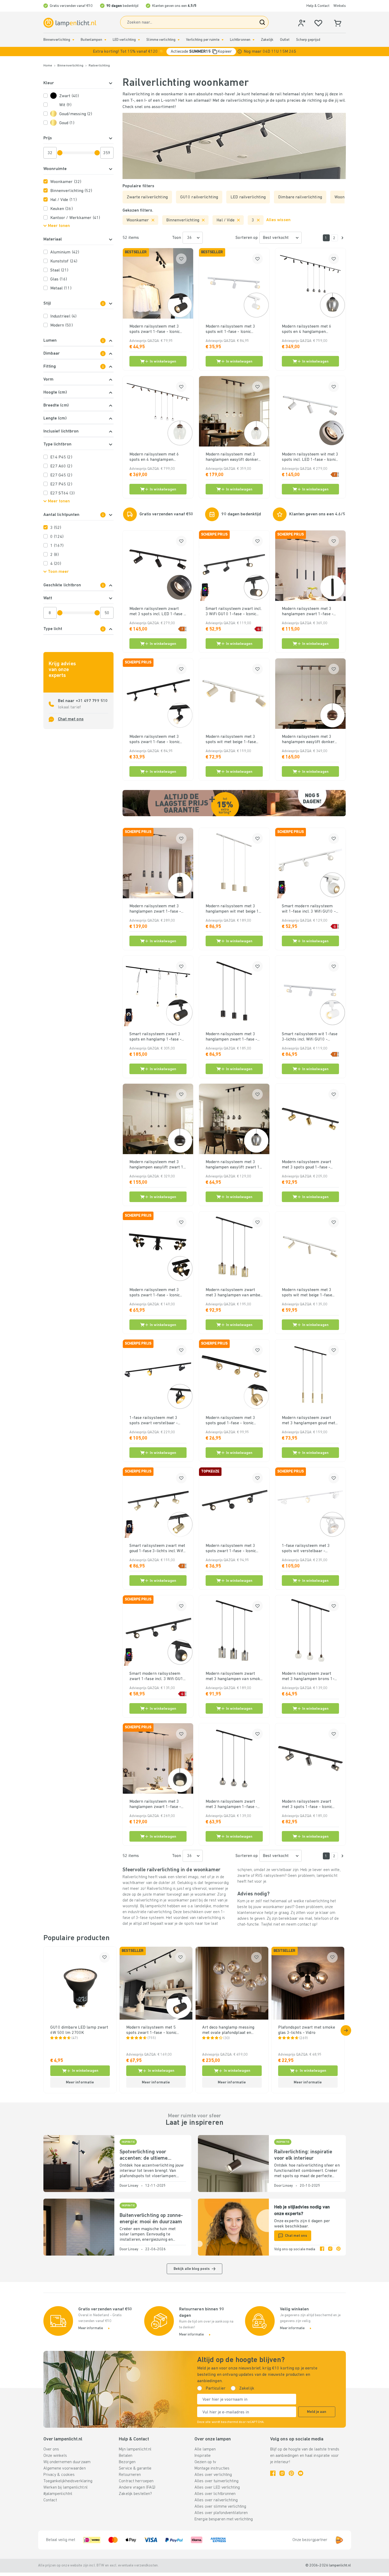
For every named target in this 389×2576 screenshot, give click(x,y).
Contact (50, 2500)
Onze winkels (55, 2456)
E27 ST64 (62, 493)
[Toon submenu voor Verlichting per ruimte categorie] (223, 40)
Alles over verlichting (213, 2475)
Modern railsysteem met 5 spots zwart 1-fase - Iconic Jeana (151, 2030)
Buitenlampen (91, 40)
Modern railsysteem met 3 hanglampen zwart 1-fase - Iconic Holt (232, 1037)
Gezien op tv (205, 2462)
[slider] (60, 153)
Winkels (340, 6)
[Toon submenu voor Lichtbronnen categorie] (254, 40)
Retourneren (130, 2475)
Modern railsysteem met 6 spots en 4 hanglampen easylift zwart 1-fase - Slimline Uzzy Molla (307, 329)
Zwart (69, 96)
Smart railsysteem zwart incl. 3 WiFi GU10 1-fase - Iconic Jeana (234, 612)
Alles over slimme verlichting (220, 2507)
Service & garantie (135, 2468)
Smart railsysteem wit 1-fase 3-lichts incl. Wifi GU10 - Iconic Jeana (310, 1037)
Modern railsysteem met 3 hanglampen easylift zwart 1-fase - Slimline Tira (157, 1165)
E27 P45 (61, 484)
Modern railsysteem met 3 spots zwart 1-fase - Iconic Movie (155, 1293)
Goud (67, 123)
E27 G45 (61, 475)
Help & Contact (318, 6)
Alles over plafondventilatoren (221, 2513)
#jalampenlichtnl (58, 2494)
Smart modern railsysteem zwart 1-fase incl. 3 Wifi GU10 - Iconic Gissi (157, 1677)
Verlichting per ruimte (203, 40)
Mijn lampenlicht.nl (135, 2449)
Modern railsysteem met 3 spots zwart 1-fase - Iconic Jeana (155, 329)
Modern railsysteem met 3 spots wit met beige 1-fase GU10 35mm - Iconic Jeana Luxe (307, 1293)
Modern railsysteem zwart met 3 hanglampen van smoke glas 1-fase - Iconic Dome (234, 1677)
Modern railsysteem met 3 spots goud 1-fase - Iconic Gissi (230, 1421)
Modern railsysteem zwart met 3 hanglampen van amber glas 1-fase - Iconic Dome (234, 1293)
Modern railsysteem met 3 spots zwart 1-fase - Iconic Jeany (155, 740)
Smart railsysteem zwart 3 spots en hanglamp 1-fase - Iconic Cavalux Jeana (156, 1037)
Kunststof (64, 261)
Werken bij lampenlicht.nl (66, 2488)
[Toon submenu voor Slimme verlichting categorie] (179, 40)
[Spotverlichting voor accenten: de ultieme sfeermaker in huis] (79, 2164)
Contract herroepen (136, 2481)
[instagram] (330, 2249)
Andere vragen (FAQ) (137, 2488)
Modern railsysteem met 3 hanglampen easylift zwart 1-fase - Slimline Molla (234, 1165)
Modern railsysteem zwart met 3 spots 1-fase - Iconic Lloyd (307, 1805)
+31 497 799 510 (92, 701)
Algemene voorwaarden (65, 2468)
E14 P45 (61, 457)
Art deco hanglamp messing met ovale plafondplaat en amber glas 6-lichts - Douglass (231, 2030)
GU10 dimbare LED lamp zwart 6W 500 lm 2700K (79, 2030)
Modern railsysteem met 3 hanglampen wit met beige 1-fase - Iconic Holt (233, 909)
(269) (304, 2038)
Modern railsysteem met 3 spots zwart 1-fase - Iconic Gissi (231, 1549)
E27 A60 (61, 466)
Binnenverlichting (57, 40)
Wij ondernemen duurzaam (67, 2462)
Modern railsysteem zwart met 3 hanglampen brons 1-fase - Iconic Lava (308, 1677)
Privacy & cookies (59, 2475)
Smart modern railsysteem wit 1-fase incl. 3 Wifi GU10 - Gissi (309, 909)
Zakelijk (267, 40)
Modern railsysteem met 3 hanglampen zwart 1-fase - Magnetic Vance (155, 909)
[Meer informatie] (240, 52)
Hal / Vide (64, 200)
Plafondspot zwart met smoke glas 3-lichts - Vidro (307, 2030)
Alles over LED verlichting (217, 2488)
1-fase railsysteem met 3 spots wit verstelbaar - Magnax (306, 1549)
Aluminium (65, 252)
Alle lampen (205, 2449)
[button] (195, 52)
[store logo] (70, 23)
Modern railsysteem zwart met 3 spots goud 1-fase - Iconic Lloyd (307, 1165)
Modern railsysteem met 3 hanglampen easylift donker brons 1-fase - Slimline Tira (308, 740)
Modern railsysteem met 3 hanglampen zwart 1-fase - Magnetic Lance (155, 1805)
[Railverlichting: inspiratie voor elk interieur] (233, 2164)
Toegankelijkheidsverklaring (68, 2481)
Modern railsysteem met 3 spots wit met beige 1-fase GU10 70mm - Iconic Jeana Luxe (231, 740)
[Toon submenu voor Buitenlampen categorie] (105, 40)
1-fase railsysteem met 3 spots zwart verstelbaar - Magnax (154, 1421)
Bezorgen (127, 2462)
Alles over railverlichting (216, 2500)
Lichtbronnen (240, 40)
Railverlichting (99, 66)
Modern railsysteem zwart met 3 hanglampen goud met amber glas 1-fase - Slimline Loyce (309, 1421)
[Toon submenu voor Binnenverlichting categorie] (73, 40)
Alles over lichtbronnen (215, 2494)
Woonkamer (66, 182)
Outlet (285, 40)
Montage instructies (212, 2468)
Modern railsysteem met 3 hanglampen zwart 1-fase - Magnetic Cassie (308, 612)
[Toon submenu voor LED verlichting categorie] (139, 40)
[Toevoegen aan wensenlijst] (181, 259)
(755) (152, 2038)
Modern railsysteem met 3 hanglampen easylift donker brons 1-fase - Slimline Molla (233, 457)
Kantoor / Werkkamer (75, 218)
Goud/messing (76, 114)
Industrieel (64, 316)
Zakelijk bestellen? (135, 2494)
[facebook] (322, 2249)
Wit (65, 105)
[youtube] (301, 2473)
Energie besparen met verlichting (224, 2519)
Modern (62, 325)
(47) (75, 2038)
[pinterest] (338, 2249)
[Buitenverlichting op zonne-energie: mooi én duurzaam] (79, 2227)
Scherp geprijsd (308, 40)
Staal (59, 270)
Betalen (126, 2456)
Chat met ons (71, 719)
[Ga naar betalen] (342, 238)
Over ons (51, 2449)
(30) (227, 2038)
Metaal (61, 288)
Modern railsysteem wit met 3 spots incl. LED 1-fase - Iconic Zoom (310, 457)
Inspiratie (203, 2456)
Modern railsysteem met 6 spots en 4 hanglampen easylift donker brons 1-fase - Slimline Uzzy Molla (158, 457)
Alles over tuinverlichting (216, 2481)
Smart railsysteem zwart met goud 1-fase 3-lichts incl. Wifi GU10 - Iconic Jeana (157, 1549)
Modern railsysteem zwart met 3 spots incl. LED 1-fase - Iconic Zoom (157, 612)
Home (48, 66)
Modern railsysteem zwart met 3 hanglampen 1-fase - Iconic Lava (232, 1805)
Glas (59, 279)
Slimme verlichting (161, 40)
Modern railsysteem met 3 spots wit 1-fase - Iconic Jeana (230, 329)
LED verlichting (124, 40)
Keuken (62, 209)
